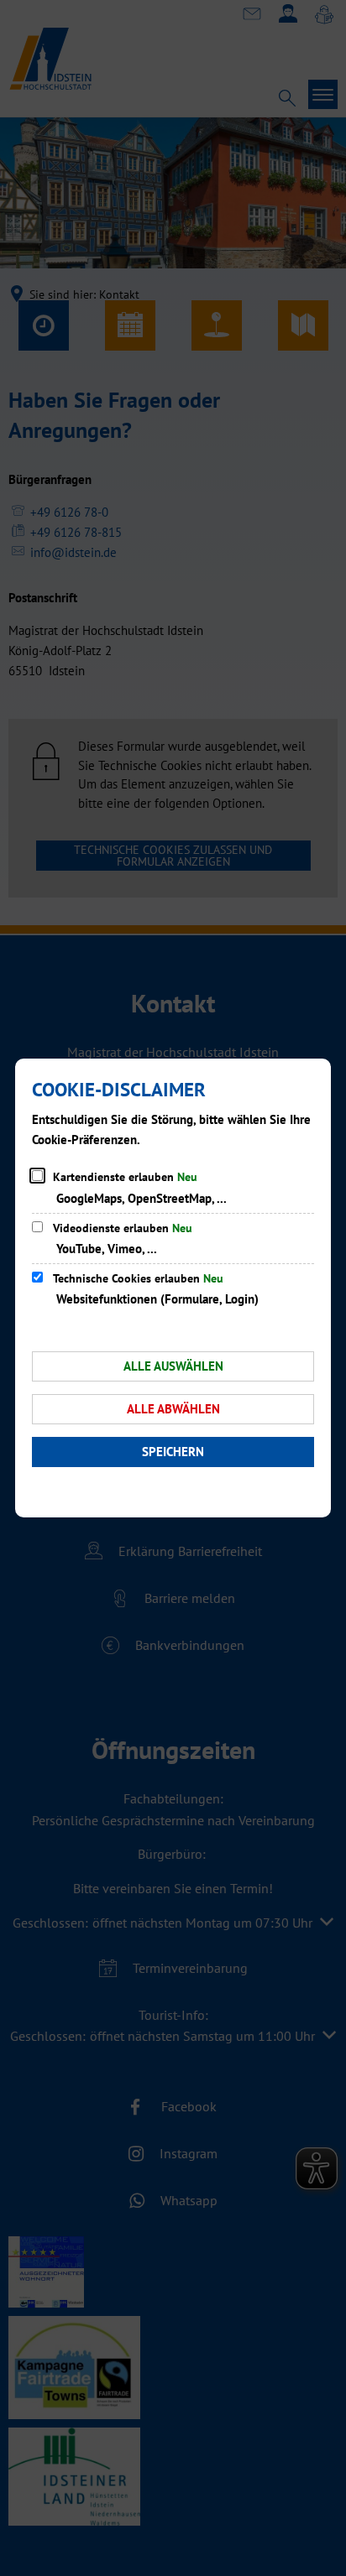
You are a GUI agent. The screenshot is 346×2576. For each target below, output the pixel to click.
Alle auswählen (173, 1366)
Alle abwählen (173, 1409)
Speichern (173, 1452)
